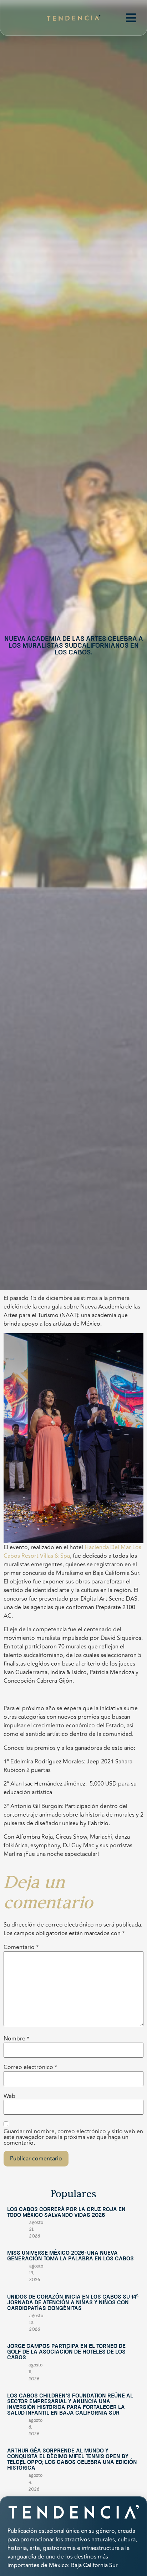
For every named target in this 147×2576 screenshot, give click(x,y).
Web (9, 2096)
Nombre (16, 2039)
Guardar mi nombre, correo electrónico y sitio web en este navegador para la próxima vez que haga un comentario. (73, 2137)
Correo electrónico (30, 2067)
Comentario (21, 1947)
